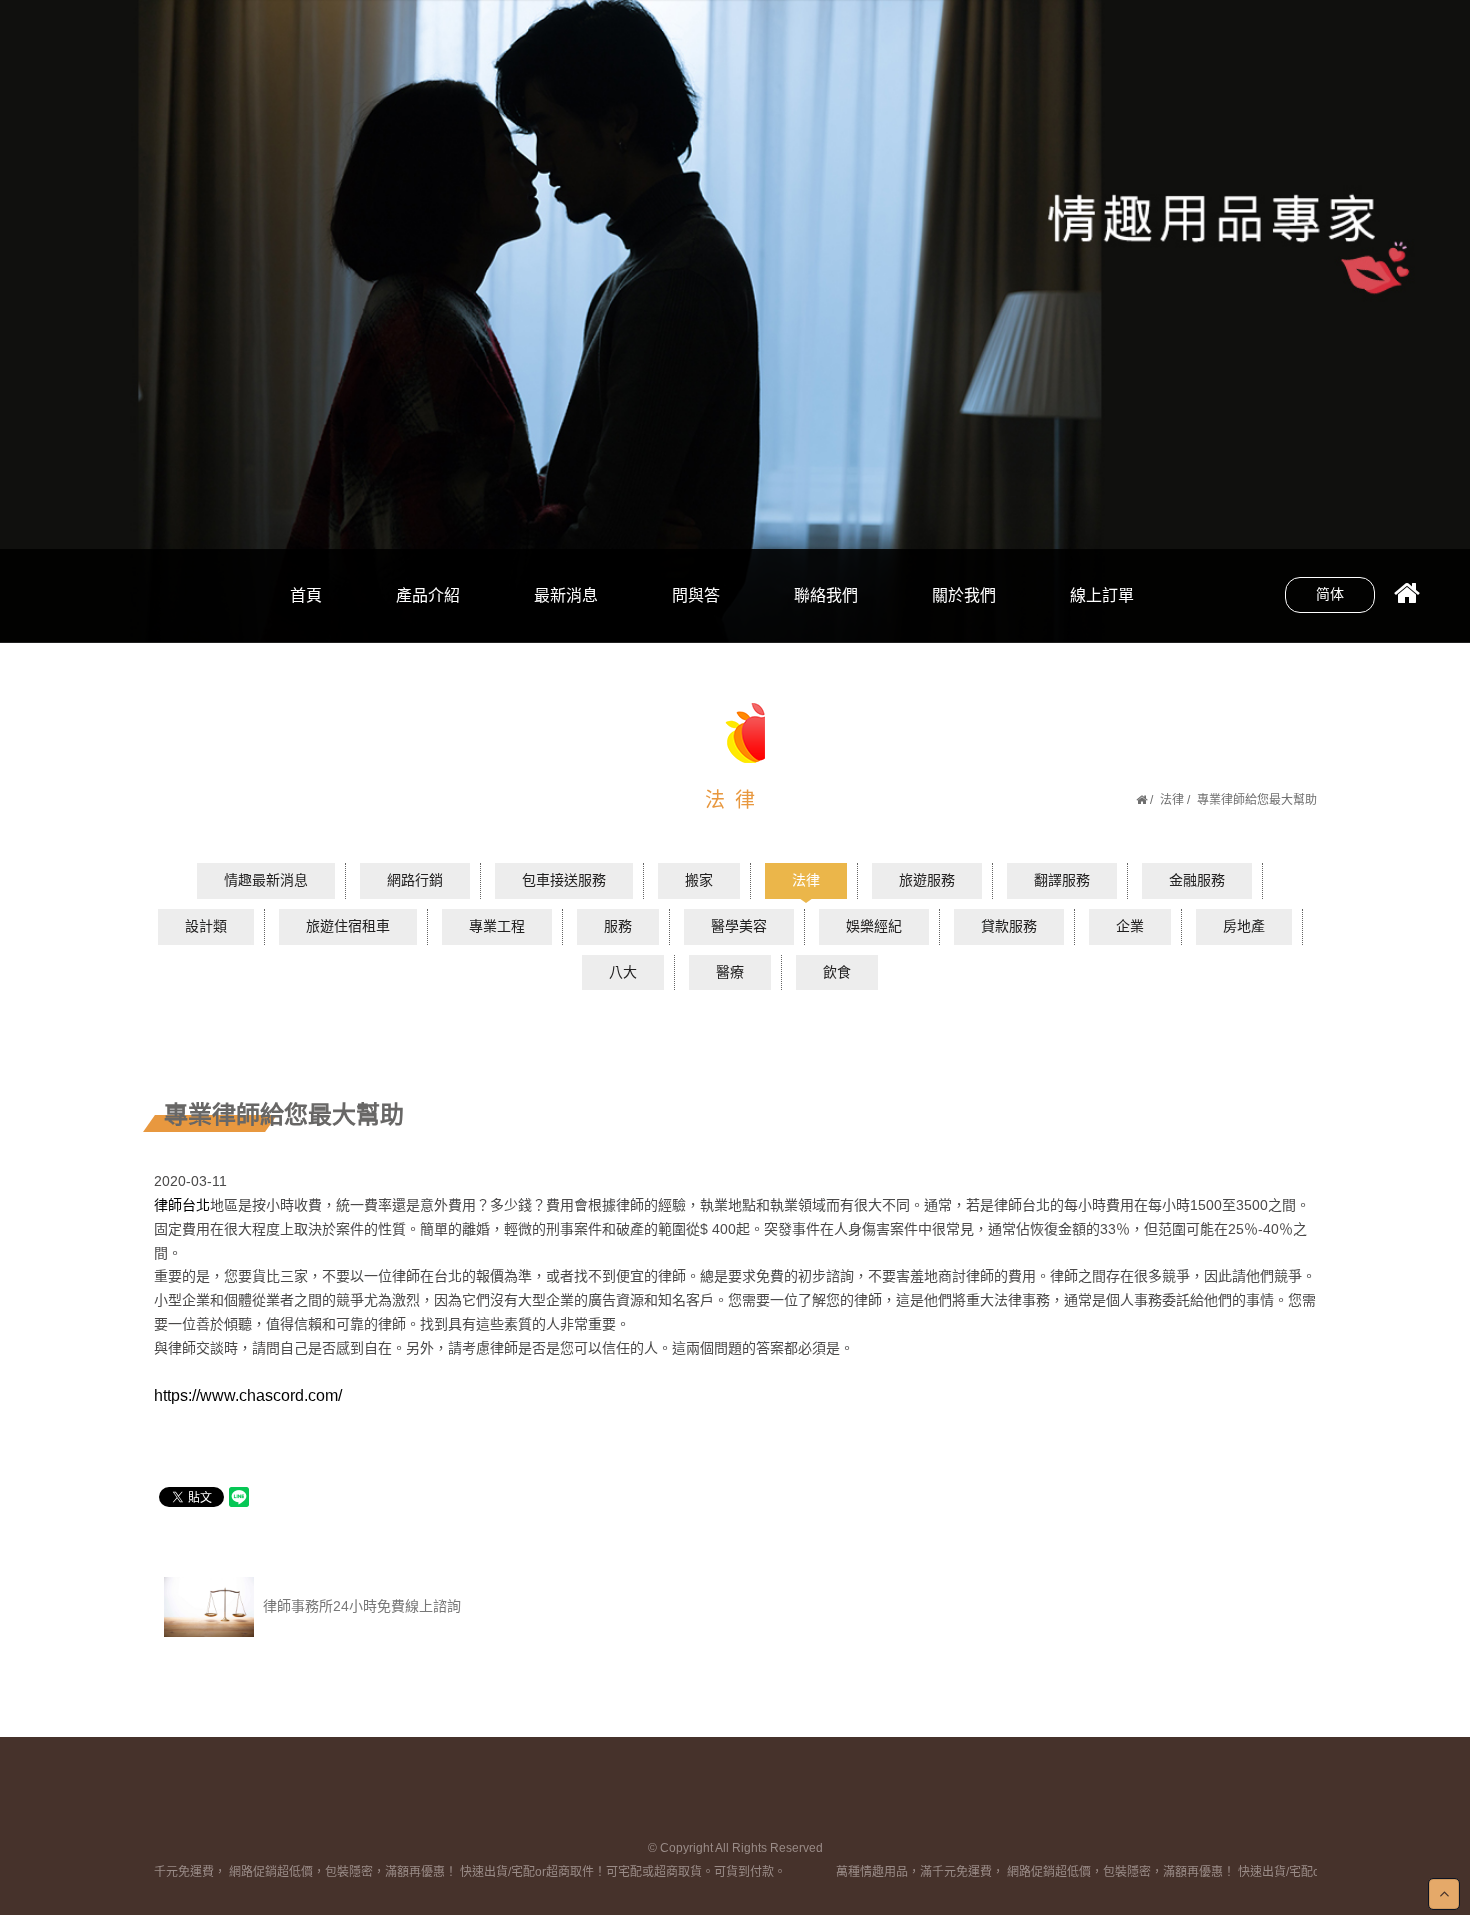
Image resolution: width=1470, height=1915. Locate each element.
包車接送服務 (564, 880)
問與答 (696, 595)
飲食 (566, 625)
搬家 (699, 880)
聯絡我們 (826, 595)
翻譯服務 (1062, 880)
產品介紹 (428, 595)
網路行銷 (428, 558)
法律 (1172, 800)
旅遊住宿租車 (348, 926)
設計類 (206, 926)
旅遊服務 (927, 880)
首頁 (306, 595)
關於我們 (964, 595)
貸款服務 (1009, 926)
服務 (618, 926)
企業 (1130, 926)
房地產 (1244, 926)
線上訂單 (1102, 595)
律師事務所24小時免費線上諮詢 (360, 1606)
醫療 (730, 972)
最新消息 (566, 595)
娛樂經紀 (874, 926)
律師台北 (182, 1205)
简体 (1330, 594)
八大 (566, 558)
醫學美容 (739, 926)
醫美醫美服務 (428, 625)
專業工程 (497, 926)
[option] (735, 321)
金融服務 (1197, 880)
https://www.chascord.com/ (248, 1395)
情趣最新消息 (266, 880)
